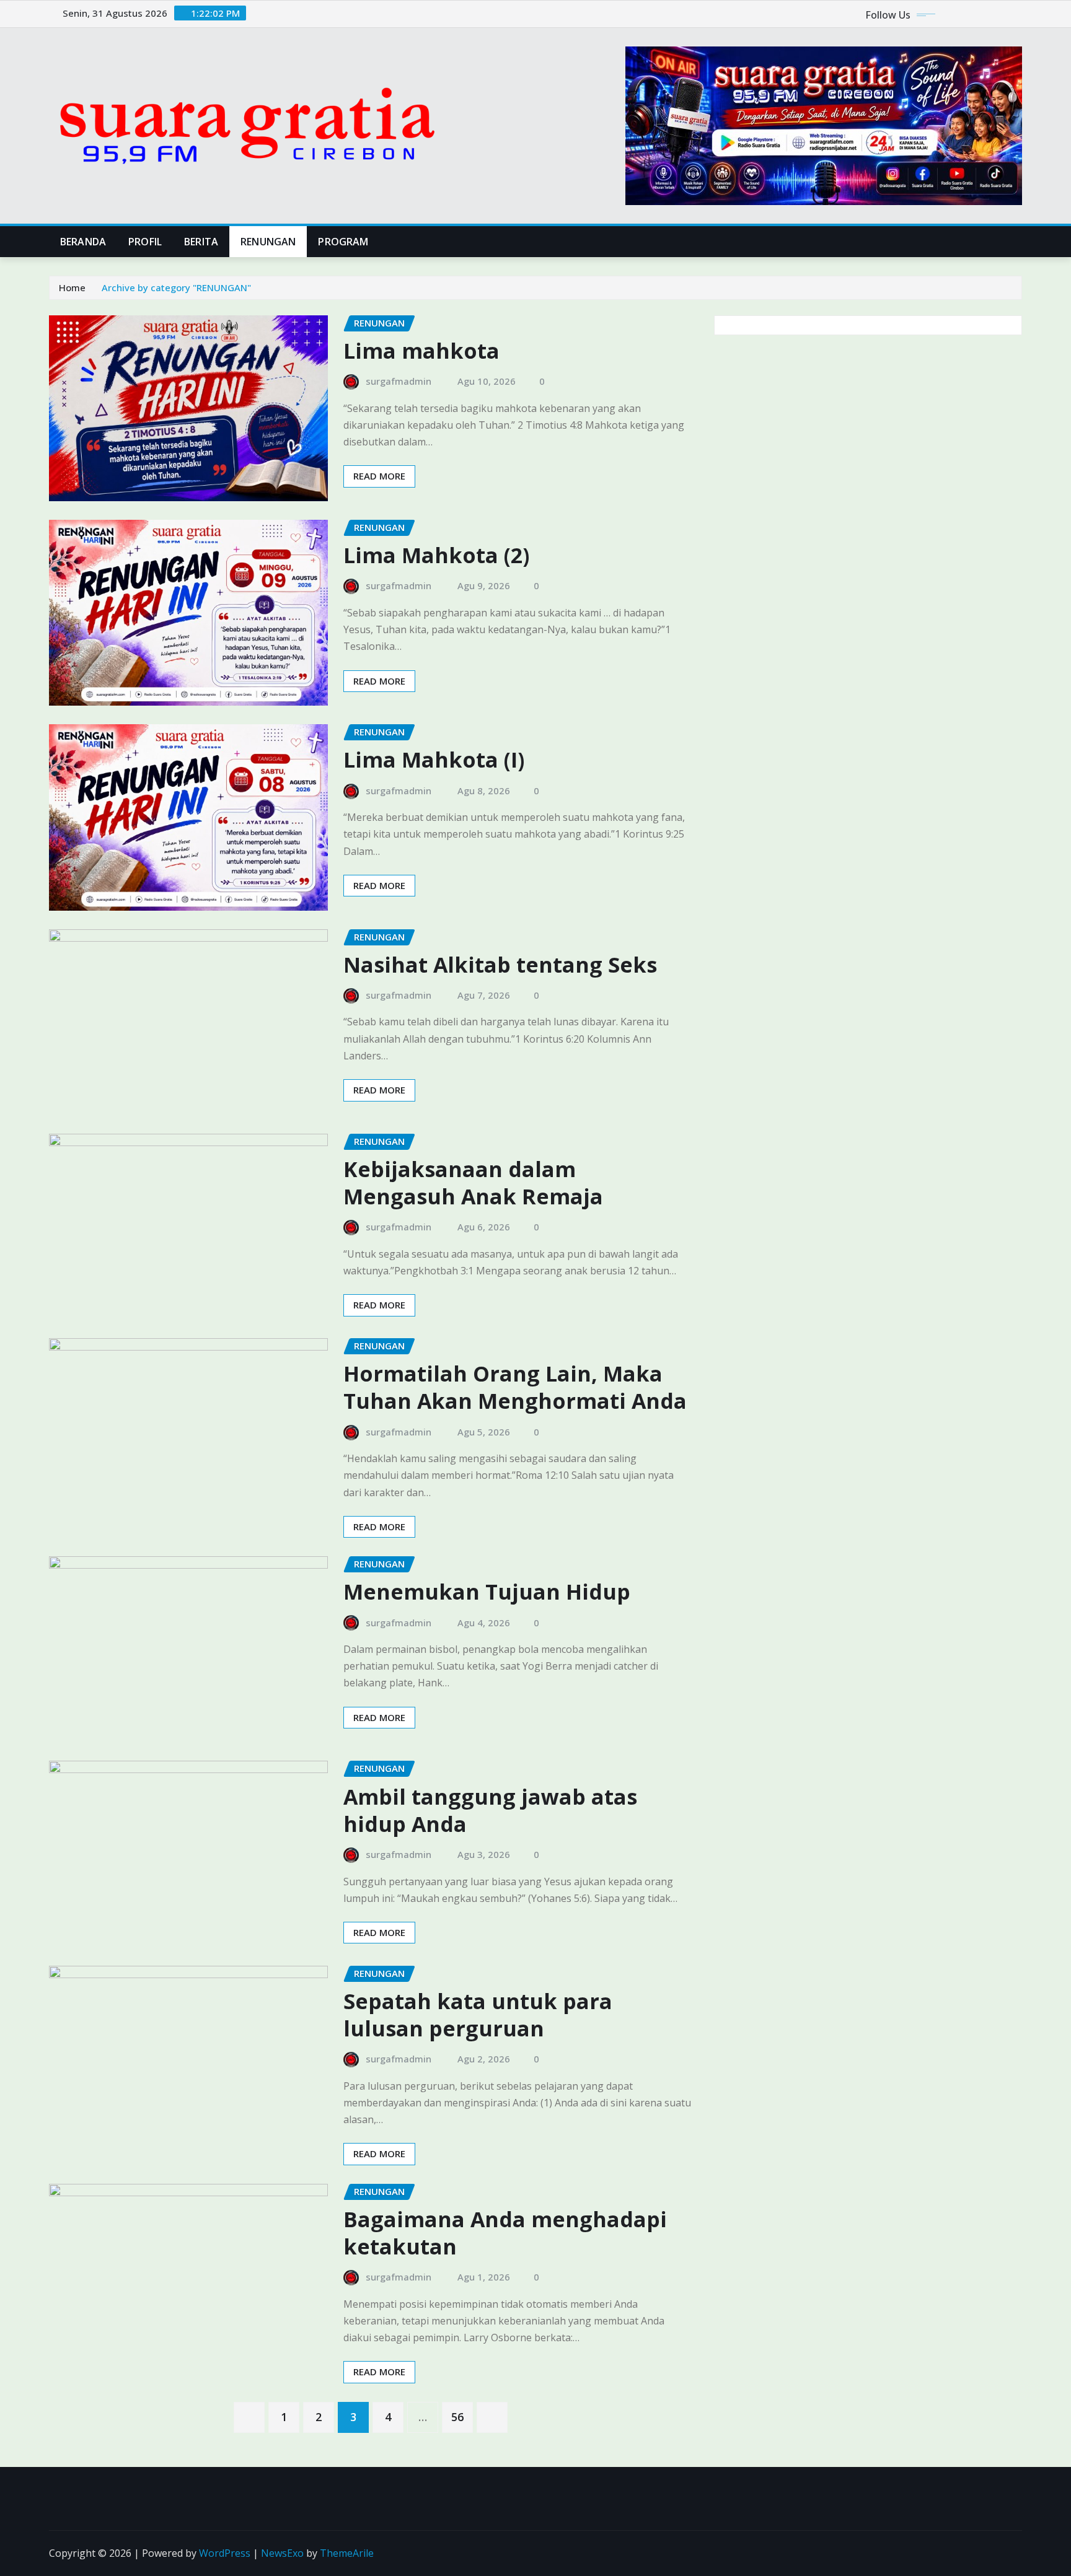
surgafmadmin (399, 381)
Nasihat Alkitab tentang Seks (500, 965)
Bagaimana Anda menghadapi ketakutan (505, 2233)
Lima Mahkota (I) (434, 760)
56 (457, 2417)
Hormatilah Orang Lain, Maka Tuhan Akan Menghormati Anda (515, 1387)
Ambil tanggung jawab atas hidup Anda (490, 1810)
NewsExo (282, 2553)
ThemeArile (347, 2553)
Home (72, 287)
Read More (379, 476)
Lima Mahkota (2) (436, 555)
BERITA (201, 242)
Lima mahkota (421, 351)
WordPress (225, 2553)
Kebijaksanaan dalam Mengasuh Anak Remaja (473, 1183)
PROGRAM (343, 242)
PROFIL (145, 242)
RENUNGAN (268, 242)
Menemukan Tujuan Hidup (487, 1592)
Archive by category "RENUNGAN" (176, 287)
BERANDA (83, 242)
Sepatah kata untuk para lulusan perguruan (478, 2015)
